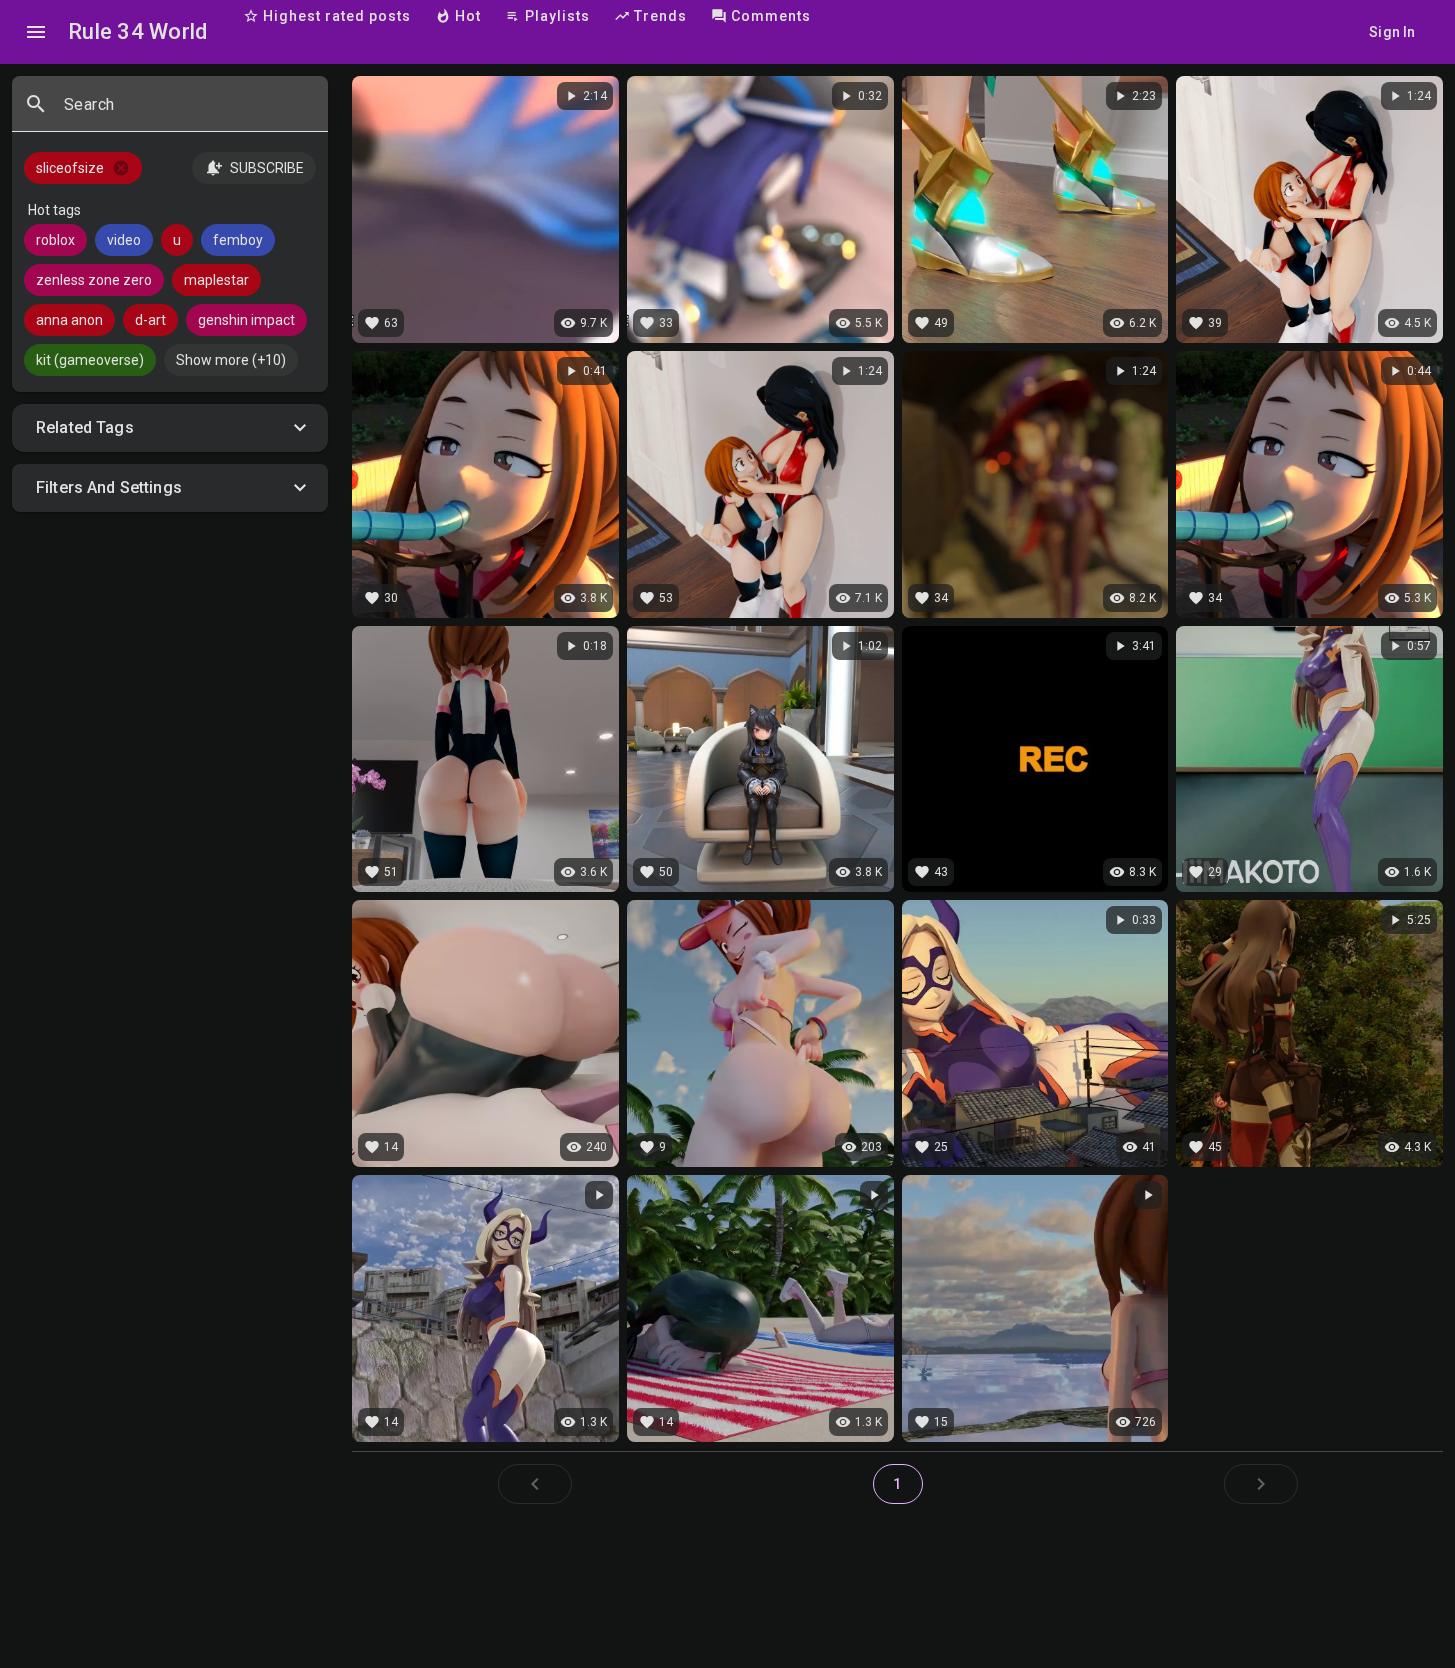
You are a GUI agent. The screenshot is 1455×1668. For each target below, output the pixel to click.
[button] (170, 428)
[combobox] (188, 112)
